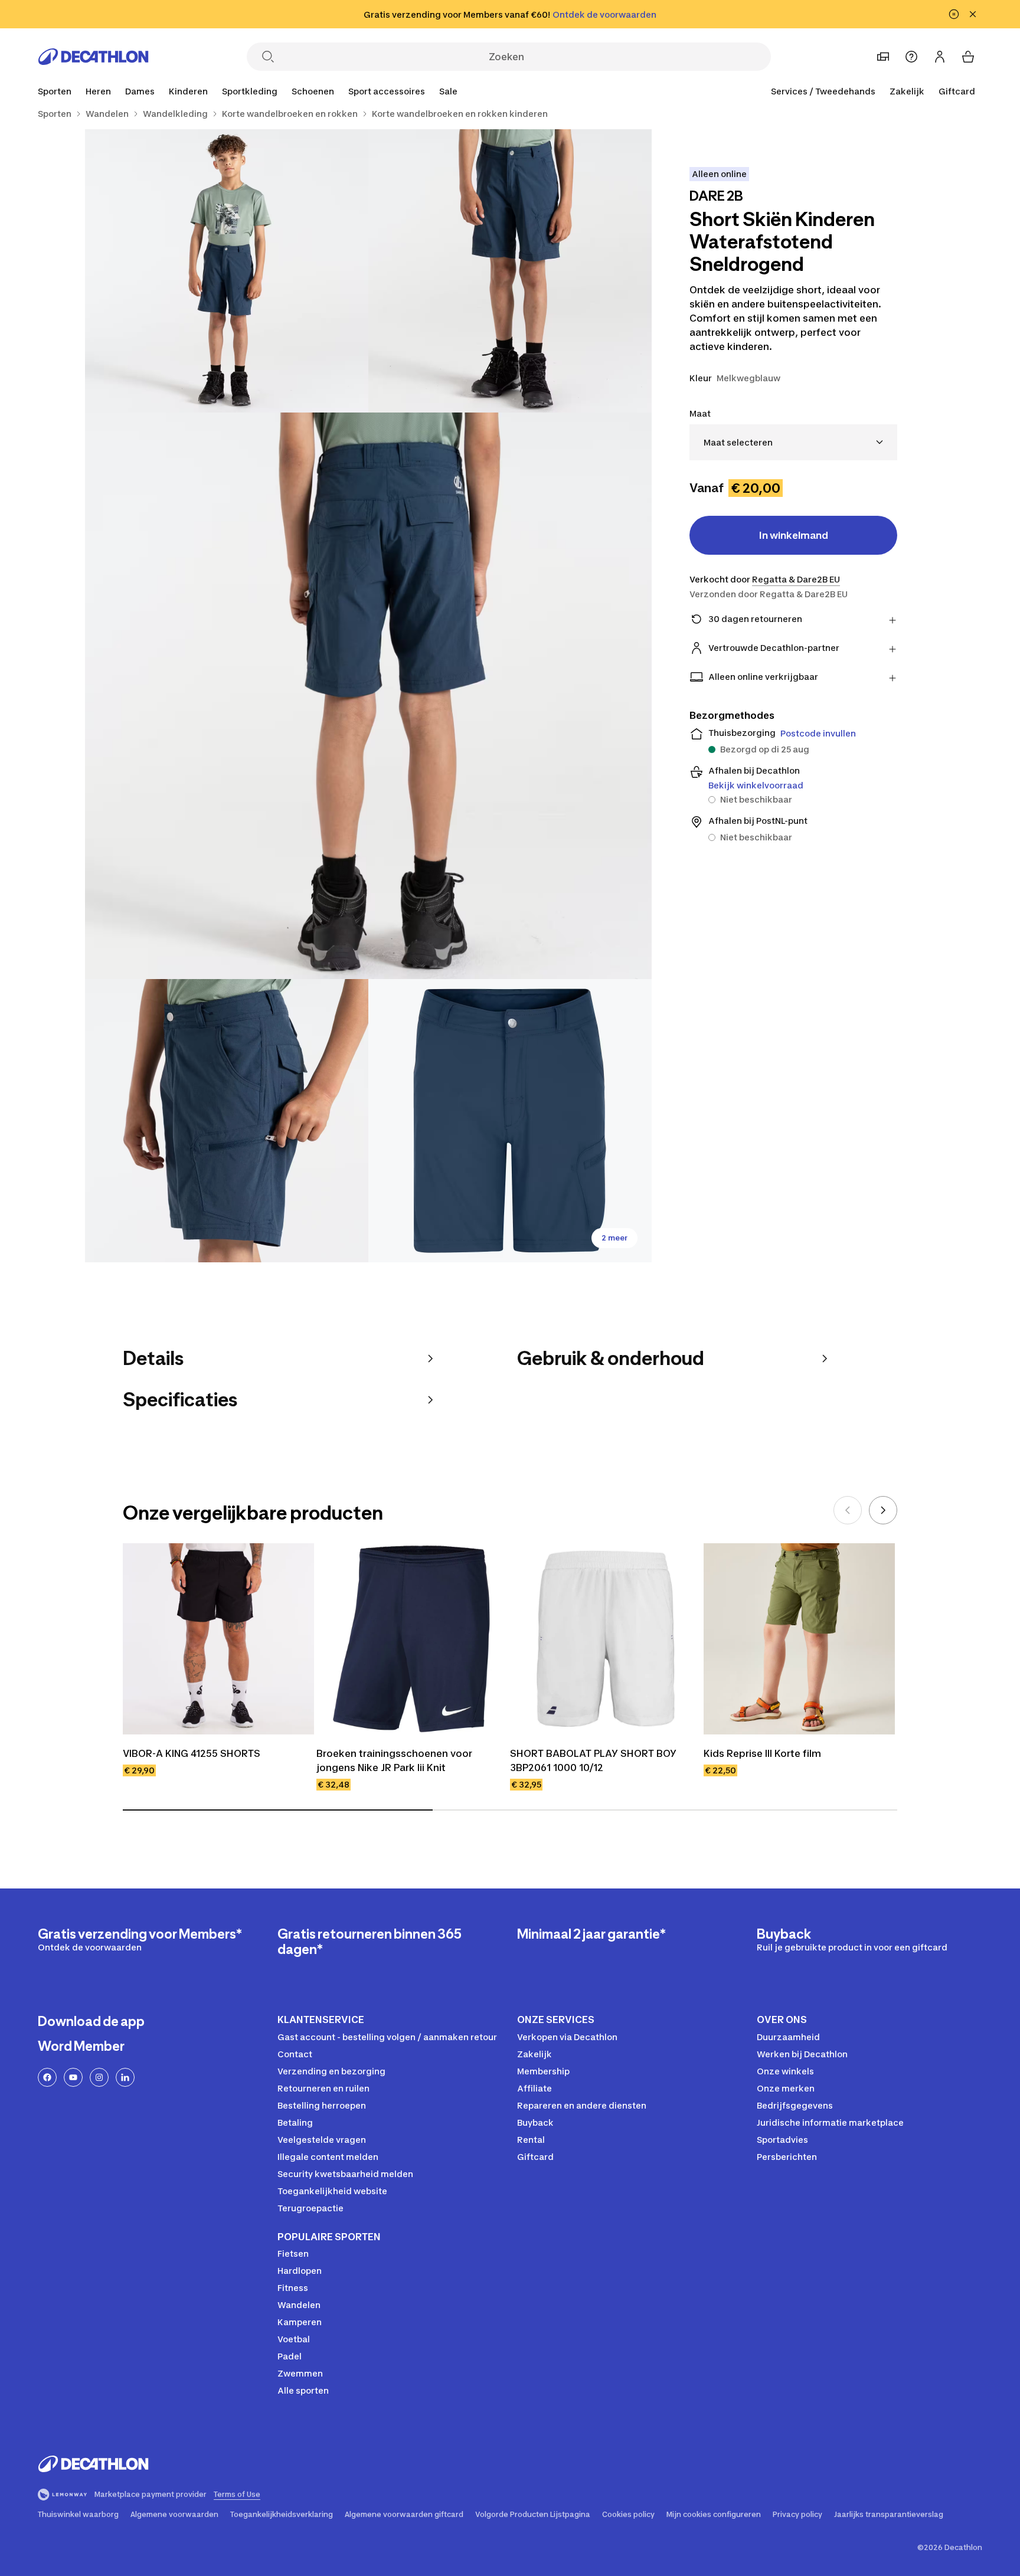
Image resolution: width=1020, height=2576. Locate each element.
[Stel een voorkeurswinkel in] (883, 57)
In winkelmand (794, 535)
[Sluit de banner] (973, 14)
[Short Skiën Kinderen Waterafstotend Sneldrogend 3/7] (368, 696)
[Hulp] (911, 57)
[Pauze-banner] (954, 14)
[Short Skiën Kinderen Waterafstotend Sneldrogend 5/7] (510, 1121)
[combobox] (793, 442)
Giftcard (957, 91)
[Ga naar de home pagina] (93, 57)
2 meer (614, 1238)
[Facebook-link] (47, 2077)
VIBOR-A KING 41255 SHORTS (192, 1753)
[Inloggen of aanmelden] (940, 57)
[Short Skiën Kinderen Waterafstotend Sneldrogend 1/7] (510, 271)
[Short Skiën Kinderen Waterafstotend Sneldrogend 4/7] (227, 1121)
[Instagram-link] (99, 2077)
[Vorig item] (848, 1510)
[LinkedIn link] (125, 2077)
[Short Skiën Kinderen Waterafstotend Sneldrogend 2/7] (227, 271)
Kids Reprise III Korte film (762, 1753)
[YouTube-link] (73, 2077)
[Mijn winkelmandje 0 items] (968, 57)
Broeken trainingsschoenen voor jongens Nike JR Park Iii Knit (395, 1760)
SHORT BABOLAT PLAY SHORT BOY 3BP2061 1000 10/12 (594, 1760)
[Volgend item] (883, 1510)
